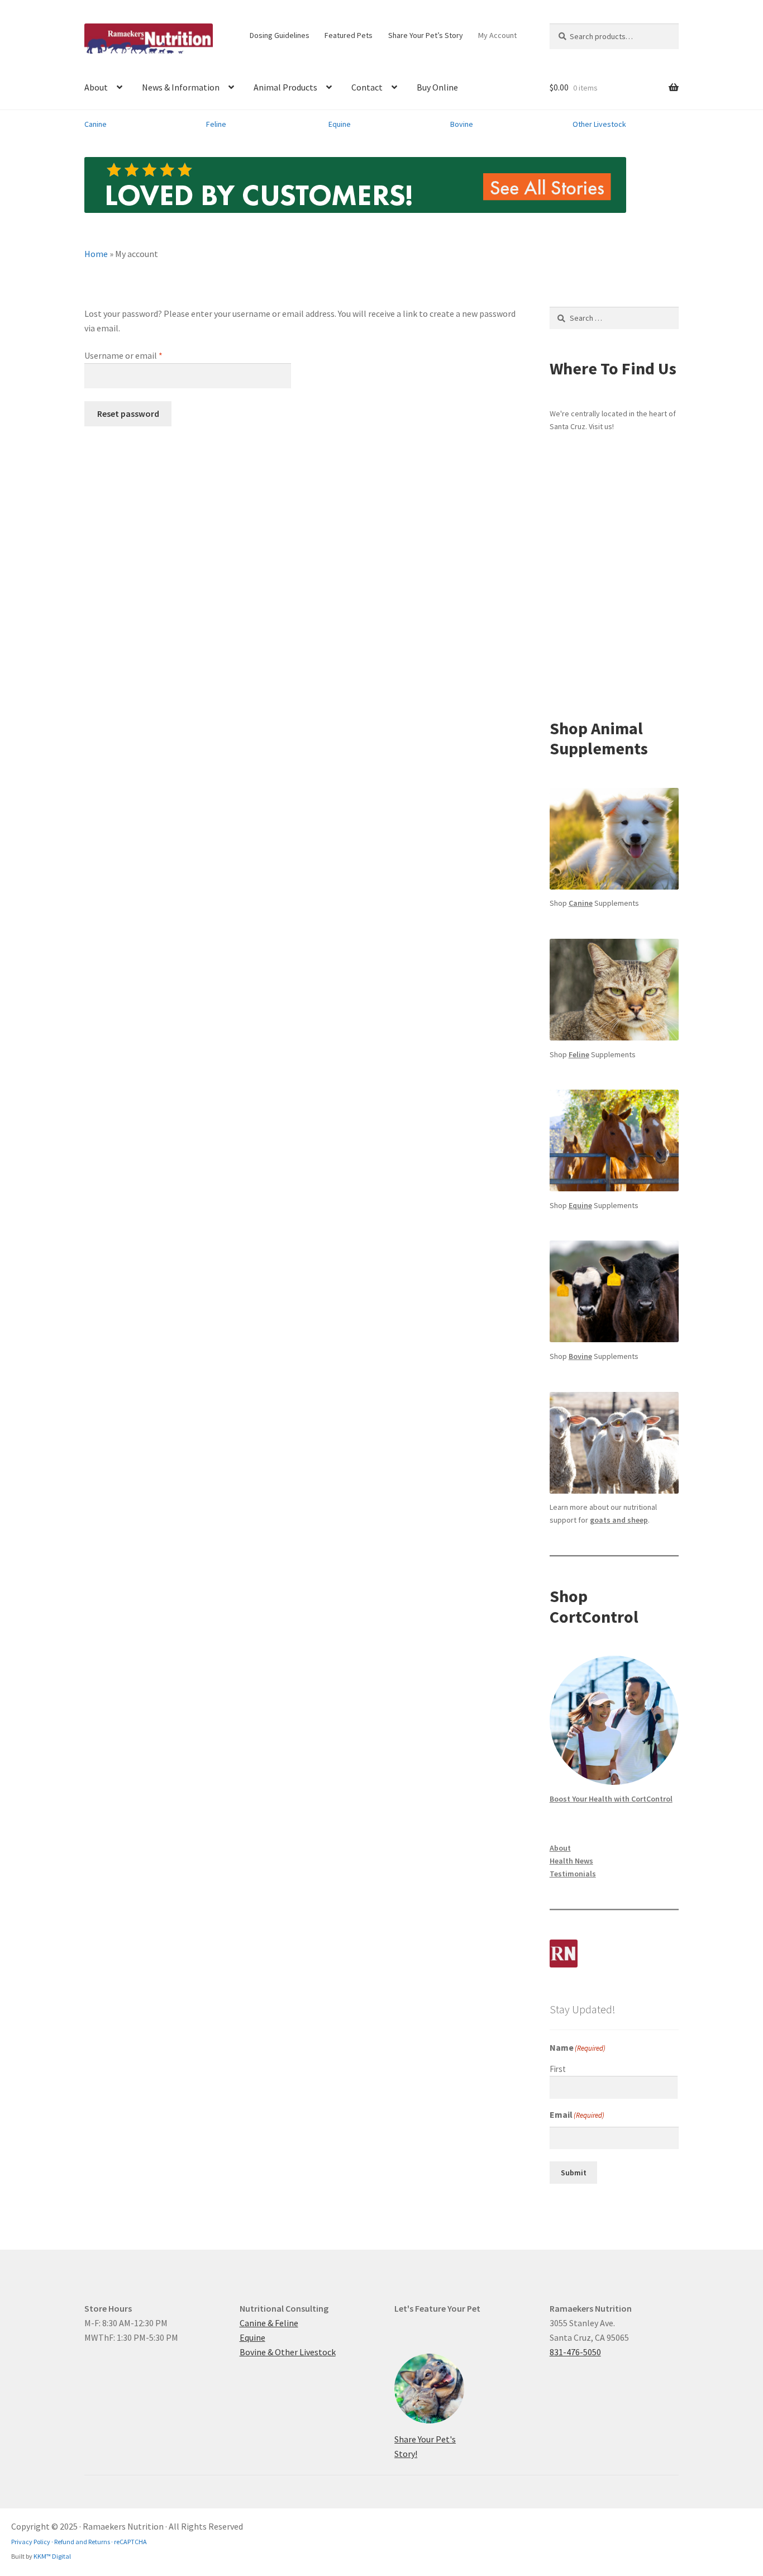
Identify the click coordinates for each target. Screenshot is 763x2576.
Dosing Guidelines (280, 35)
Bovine (462, 124)
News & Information (181, 87)
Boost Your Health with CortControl (611, 1799)
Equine (340, 124)
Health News (571, 1861)
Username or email (140, 355)
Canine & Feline (269, 2323)
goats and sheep (619, 1520)
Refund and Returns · (83, 2542)
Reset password (128, 414)
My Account (497, 35)
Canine (96, 124)
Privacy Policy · (32, 2542)
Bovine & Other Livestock (288, 2352)
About (96, 87)
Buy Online (437, 87)
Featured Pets (349, 35)
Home (96, 254)
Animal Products (285, 87)
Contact (367, 87)
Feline (216, 124)
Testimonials (573, 1874)
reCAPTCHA (130, 2542)
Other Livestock (599, 124)
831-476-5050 (575, 2352)
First (558, 2069)
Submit (574, 2173)
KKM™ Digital (52, 2556)
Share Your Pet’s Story (426, 35)
